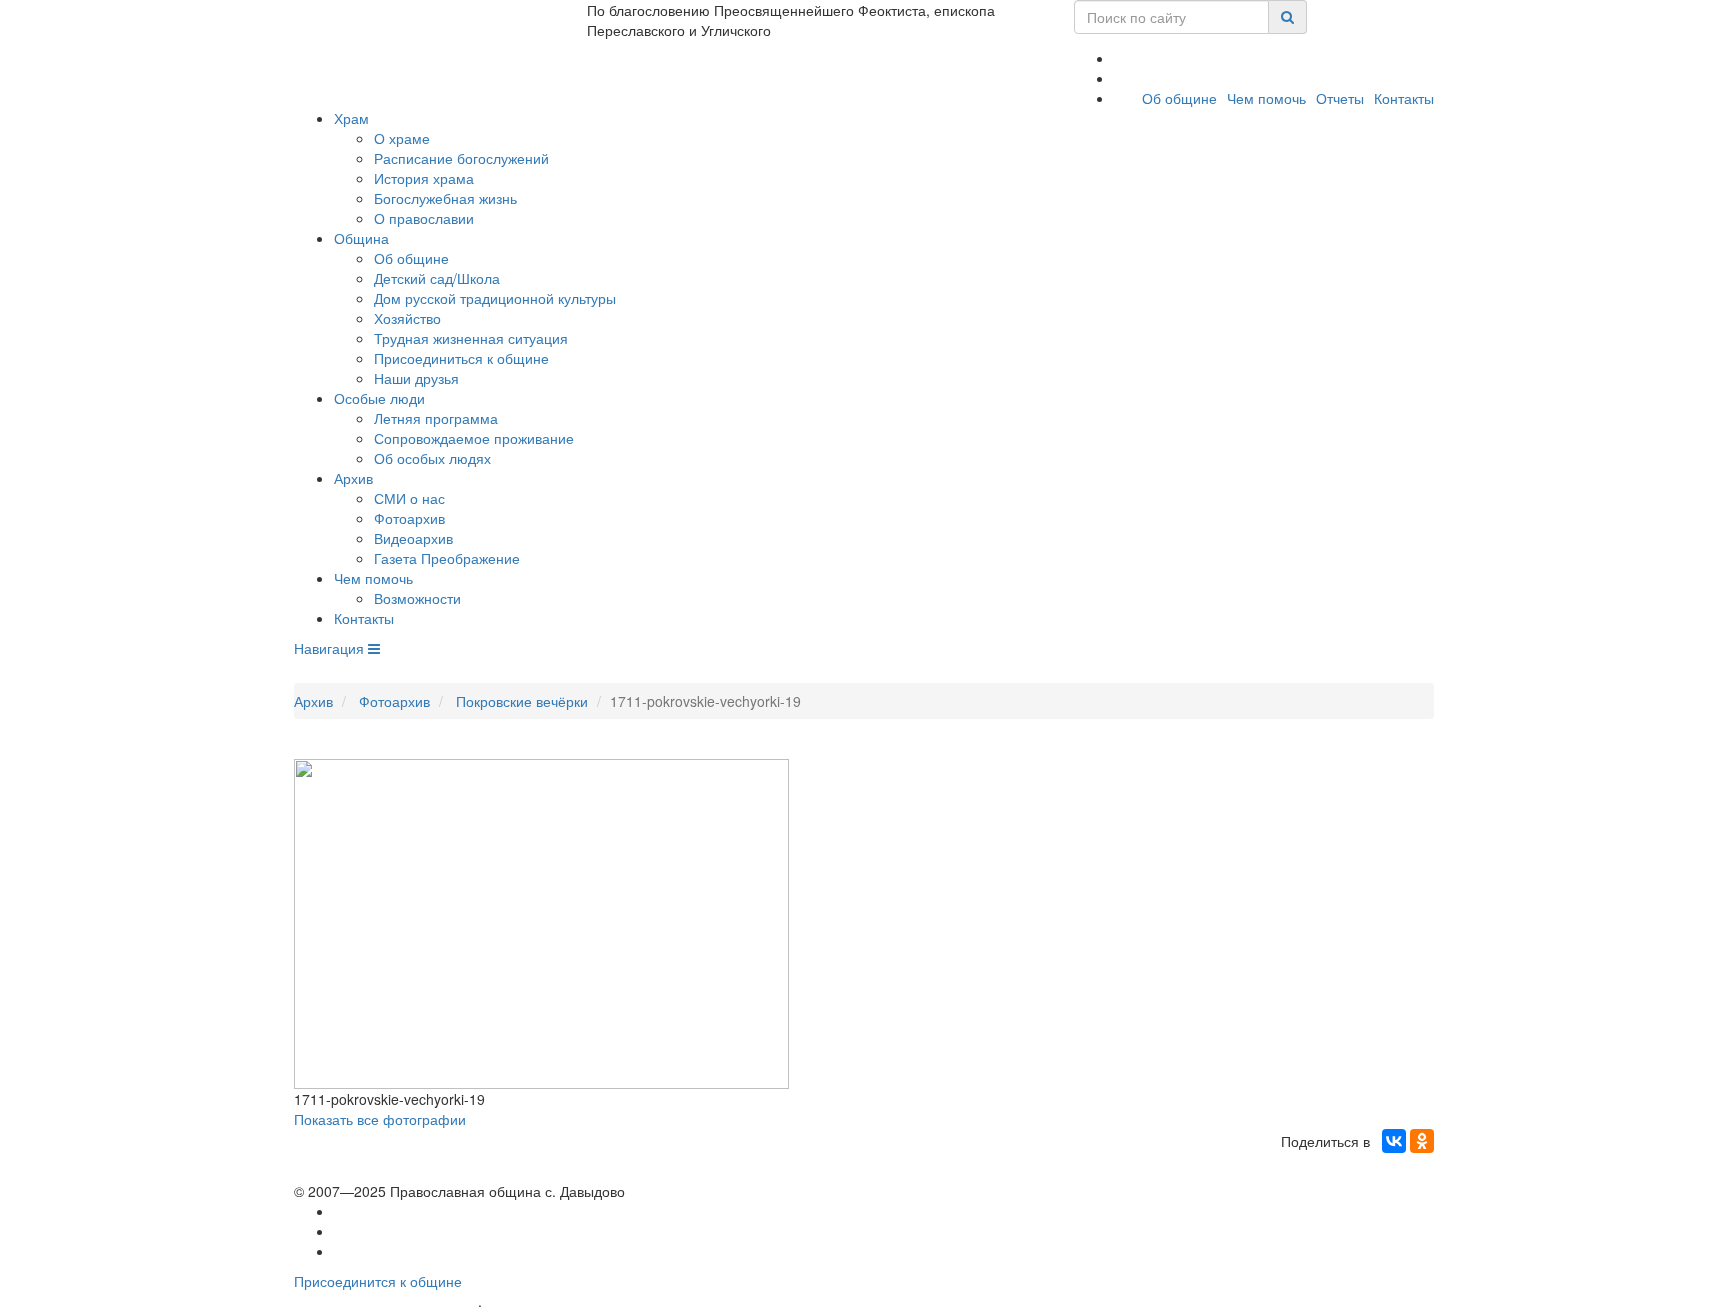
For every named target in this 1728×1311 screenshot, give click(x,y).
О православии (424, 218)
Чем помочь (1266, 98)
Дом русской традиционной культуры (495, 298)
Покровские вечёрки (522, 701)
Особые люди (379, 398)
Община (361, 238)
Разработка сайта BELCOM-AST (386, 1301)
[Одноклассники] (1422, 1141)
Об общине (1179, 98)
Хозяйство (407, 318)
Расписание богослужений (461, 158)
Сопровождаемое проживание (474, 438)
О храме (402, 138)
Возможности (417, 598)
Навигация (331, 648)
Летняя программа (436, 418)
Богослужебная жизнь (445, 198)
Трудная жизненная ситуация (471, 338)
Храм (351, 118)
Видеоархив (413, 538)
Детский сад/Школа (437, 278)
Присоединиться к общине (461, 358)
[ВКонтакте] (1394, 1141)
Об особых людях (432, 458)
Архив (353, 478)
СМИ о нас (409, 498)
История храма (424, 178)
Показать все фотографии (380, 1119)
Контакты (1404, 98)
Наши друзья (416, 378)
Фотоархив (409, 518)
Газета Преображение (447, 558)
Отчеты (1340, 98)
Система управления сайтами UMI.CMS (599, 1301)
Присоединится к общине (378, 1281)
